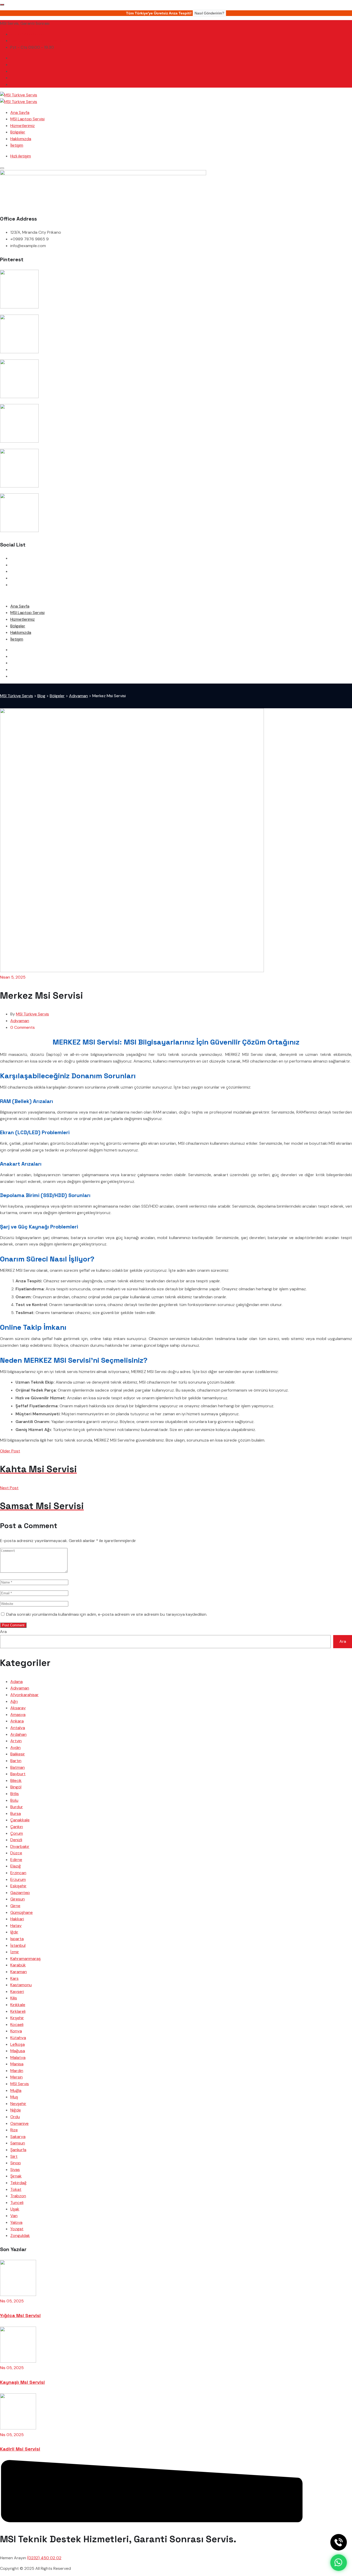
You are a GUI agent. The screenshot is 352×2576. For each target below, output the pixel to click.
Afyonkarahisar (24, 1695)
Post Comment (13, 1625)
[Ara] (339, 2542)
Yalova (16, 2222)
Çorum (17, 1833)
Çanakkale (20, 1820)
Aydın (15, 1748)
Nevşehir (18, 2104)
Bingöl (16, 1787)
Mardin (17, 2071)
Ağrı (14, 1701)
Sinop (16, 2163)
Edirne (16, 1860)
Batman (18, 1767)
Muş (14, 2097)
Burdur (17, 1807)
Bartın (16, 1761)
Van (14, 2216)
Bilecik (16, 1781)
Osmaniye (19, 2123)
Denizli (16, 1840)
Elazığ (16, 1866)
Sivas (15, 2170)
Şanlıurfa (18, 2150)
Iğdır (14, 1932)
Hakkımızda (21, 139)
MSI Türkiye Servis (32, 1014)
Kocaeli (17, 2024)
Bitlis (15, 1794)
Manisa (17, 2064)
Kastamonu (21, 1985)
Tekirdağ (18, 2183)
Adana (16, 1682)
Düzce (16, 1853)
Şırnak (16, 2176)
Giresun (18, 1899)
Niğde (16, 2110)
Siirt (14, 2156)
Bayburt (18, 1774)
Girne (15, 1906)
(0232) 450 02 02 (27, 34)
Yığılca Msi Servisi (20, 2315)
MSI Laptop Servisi (27, 119)
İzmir (15, 1952)
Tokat (16, 2189)
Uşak (15, 2209)
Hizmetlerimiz (23, 126)
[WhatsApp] (339, 2563)
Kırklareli (18, 2011)
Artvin (16, 1741)
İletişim (17, 145)
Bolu (14, 1800)
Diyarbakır (20, 1846)
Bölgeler (18, 132)
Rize (14, 2130)
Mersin (16, 2077)
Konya (16, 2031)
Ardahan (18, 1734)
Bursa (16, 1813)
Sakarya (18, 2137)
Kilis (14, 1998)
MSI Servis (20, 2084)
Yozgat (17, 2229)
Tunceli (17, 2203)
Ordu (15, 2117)
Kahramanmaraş (26, 1959)
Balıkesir (18, 1754)
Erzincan (18, 1873)
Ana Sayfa (20, 112)
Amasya (18, 1715)
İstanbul (18, 1945)
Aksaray (18, 1708)
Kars (14, 1978)
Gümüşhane (22, 1912)
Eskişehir (18, 1886)
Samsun (18, 2143)
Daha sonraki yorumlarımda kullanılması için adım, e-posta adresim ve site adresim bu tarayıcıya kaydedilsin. (107, 1614)
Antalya (18, 1728)
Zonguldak (20, 2236)
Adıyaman (20, 1021)
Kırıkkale (18, 2005)
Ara (3, 1632)
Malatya (18, 2057)
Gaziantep (20, 1893)
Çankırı (17, 1827)
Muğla (16, 2090)
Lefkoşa (18, 2044)
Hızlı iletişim (21, 156)
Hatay (16, 1926)
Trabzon (18, 2196)
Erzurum (18, 1879)
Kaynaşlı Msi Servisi (22, 2382)
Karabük (18, 1965)
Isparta (17, 1939)
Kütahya (18, 2038)
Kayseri (17, 1992)
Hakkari (17, 1919)
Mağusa (18, 2051)
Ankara (17, 1721)
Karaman (19, 1972)
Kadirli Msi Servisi (20, 2449)
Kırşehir (17, 2018)
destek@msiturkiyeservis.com (38, 41)
